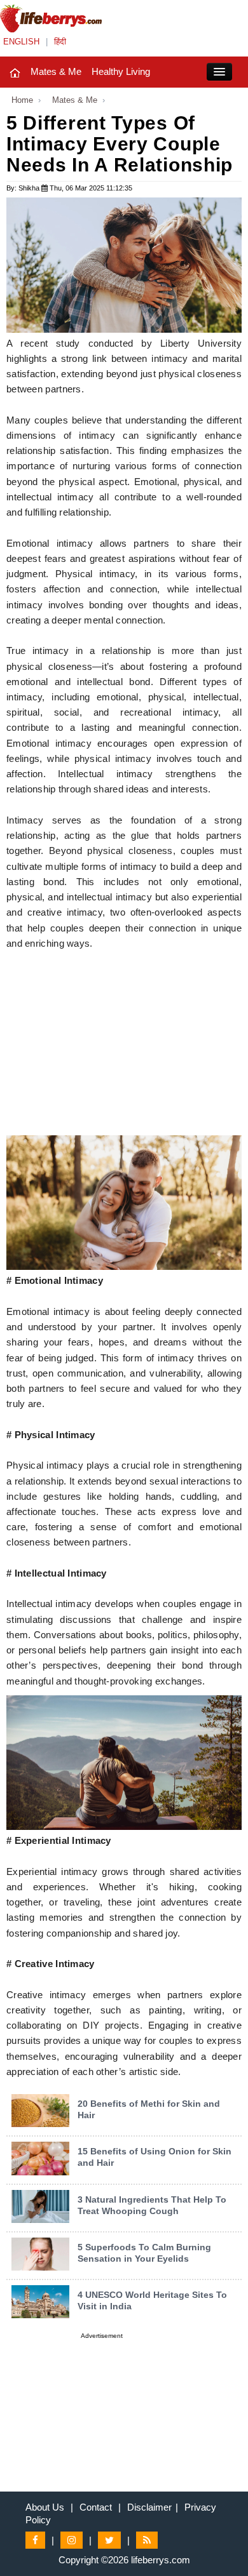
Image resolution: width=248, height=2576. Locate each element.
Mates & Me (56, 71)
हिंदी (60, 42)
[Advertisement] (124, 1046)
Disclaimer (149, 2507)
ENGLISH (21, 42)
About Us (45, 2507)
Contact (96, 2507)
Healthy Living (121, 71)
